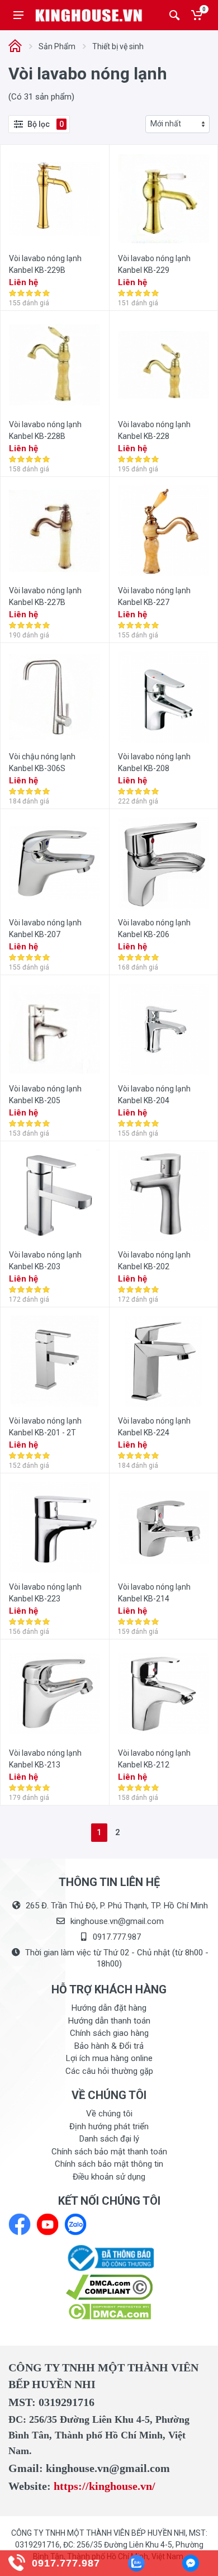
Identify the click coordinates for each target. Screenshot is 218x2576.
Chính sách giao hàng (109, 2033)
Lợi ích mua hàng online (109, 2058)
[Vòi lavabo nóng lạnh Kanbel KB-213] (54, 1693)
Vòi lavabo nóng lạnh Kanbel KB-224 (154, 1427)
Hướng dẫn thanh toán (109, 2021)
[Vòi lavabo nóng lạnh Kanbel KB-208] (163, 697)
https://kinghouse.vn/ (105, 2486)
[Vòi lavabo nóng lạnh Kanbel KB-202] (163, 1195)
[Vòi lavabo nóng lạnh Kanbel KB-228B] (54, 365)
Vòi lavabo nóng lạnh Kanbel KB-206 (154, 928)
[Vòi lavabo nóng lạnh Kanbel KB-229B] (54, 199)
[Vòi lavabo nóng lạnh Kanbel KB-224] (163, 1361)
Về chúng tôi (109, 2114)
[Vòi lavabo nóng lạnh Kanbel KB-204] (163, 1029)
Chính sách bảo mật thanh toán (109, 2152)
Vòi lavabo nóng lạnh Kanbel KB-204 (154, 1095)
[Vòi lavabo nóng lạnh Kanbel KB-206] (163, 863)
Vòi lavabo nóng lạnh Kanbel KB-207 (45, 928)
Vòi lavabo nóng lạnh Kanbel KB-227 (154, 596)
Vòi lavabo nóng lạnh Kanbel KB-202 (154, 1261)
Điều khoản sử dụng (109, 2177)
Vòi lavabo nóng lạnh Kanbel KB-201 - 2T (45, 1427)
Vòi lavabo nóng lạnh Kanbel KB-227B (45, 596)
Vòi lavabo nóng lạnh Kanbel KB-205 (45, 1095)
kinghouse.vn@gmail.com (117, 1921)
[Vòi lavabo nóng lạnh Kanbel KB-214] (163, 1527)
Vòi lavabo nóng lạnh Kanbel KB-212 (154, 1759)
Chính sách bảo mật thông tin (109, 2164)
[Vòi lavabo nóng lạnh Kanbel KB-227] (163, 531)
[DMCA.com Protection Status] (109, 2311)
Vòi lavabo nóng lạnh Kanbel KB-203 (45, 1261)
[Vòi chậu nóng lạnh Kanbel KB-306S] (54, 697)
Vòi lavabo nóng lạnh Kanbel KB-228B (45, 430)
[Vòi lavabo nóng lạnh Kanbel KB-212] (163, 1693)
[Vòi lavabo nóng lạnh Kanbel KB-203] (54, 1195)
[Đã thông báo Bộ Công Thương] (109, 2257)
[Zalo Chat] (136, 2563)
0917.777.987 (117, 1937)
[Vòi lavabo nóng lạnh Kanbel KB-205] (54, 1029)
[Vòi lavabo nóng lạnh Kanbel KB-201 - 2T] (54, 1361)
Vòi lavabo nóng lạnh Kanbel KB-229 (154, 264)
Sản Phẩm (57, 46)
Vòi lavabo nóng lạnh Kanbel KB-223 (45, 1593)
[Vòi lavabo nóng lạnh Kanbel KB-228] (163, 365)
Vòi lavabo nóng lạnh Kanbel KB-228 (154, 430)
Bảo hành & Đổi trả (109, 2046)
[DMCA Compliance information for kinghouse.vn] (109, 2287)
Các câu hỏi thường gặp (109, 2071)
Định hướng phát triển (109, 2126)
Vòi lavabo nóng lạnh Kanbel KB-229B (45, 264)
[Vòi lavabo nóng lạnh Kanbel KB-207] (54, 863)
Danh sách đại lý (109, 2139)
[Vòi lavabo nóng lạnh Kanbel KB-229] (163, 199)
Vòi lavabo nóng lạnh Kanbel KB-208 (154, 762)
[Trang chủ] (15, 47)
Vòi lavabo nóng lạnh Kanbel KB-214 (154, 1593)
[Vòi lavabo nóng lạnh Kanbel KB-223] (54, 1527)
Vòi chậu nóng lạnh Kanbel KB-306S (42, 762)
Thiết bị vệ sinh (118, 46)
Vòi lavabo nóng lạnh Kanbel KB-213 (45, 1759)
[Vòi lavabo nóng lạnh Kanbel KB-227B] (54, 531)
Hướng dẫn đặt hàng (109, 2008)
